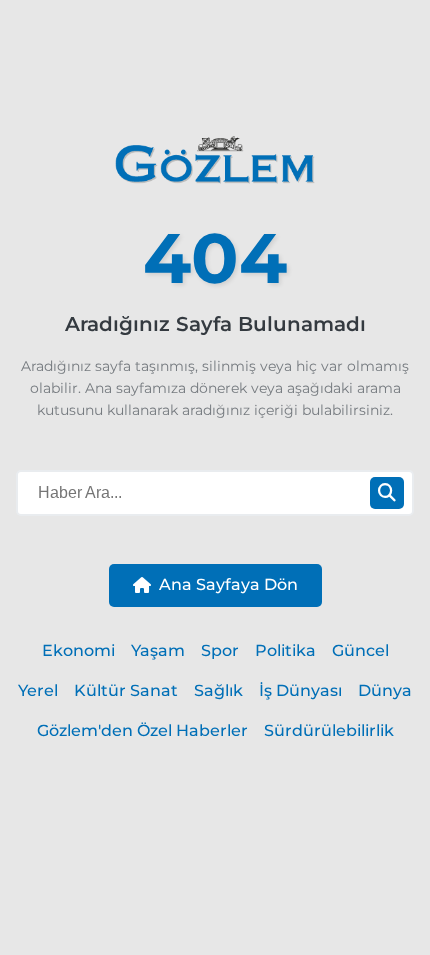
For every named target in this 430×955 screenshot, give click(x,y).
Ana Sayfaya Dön (228, 584)
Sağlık (218, 690)
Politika (285, 650)
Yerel (38, 690)
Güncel (360, 650)
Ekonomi (78, 650)
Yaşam (158, 650)
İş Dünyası (300, 690)
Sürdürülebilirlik (329, 730)
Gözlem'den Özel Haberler (142, 730)
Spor (220, 650)
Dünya (385, 690)
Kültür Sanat (126, 690)
